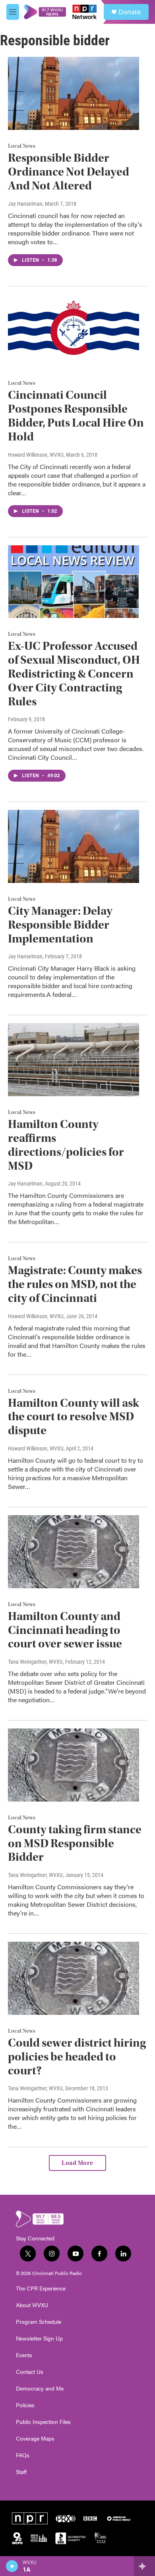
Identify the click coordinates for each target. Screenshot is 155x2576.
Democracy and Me (40, 2389)
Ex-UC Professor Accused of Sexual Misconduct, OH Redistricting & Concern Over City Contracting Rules (74, 674)
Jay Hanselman (25, 204)
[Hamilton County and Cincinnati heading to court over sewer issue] (74, 1552)
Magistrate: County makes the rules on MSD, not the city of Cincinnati (75, 1284)
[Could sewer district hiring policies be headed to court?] (74, 1978)
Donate (130, 12)
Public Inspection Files (43, 2422)
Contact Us (30, 2372)
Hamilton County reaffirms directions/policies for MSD (66, 1145)
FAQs (23, 2455)
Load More (77, 2163)
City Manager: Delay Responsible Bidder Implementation (60, 925)
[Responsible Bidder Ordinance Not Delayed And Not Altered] (74, 93)
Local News (22, 146)
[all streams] (144, 2566)
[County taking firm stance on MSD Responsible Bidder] (74, 1765)
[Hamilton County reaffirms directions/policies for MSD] (74, 1060)
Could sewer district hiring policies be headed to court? (77, 2057)
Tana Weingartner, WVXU (35, 1662)
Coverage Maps (35, 2439)
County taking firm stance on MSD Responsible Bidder (75, 1843)
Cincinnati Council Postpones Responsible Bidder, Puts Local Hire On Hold (76, 416)
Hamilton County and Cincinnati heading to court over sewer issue (65, 1630)
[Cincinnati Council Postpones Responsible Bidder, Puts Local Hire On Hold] (74, 331)
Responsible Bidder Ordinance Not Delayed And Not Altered (69, 172)
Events (24, 2355)
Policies (25, 2405)
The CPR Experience (41, 2288)
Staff (21, 2472)
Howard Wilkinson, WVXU (36, 455)
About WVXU (32, 2305)
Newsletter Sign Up (39, 2338)
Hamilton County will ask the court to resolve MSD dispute (74, 1417)
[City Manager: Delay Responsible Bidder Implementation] (74, 846)
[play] (12, 2566)
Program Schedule (39, 2322)
